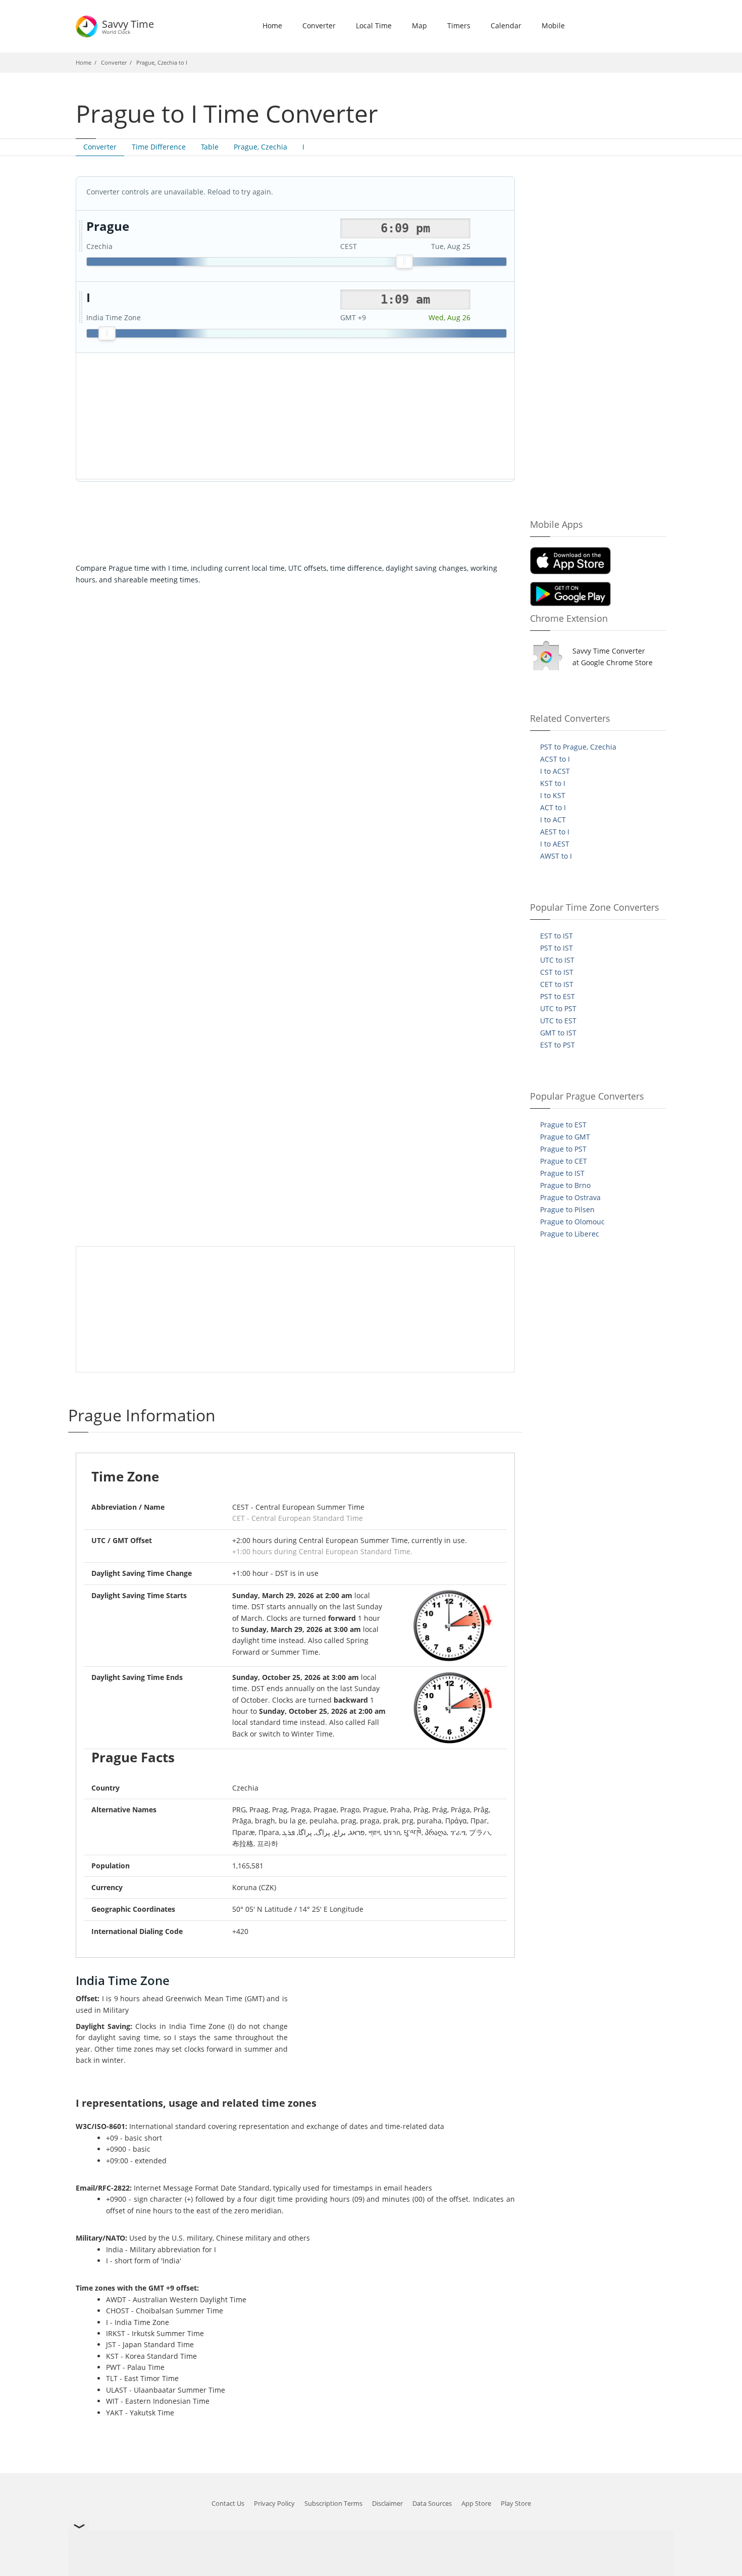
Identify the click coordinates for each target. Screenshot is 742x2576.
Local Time (374, 26)
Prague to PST (563, 1149)
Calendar (506, 26)
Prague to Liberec (570, 1234)
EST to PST (558, 1045)
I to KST (553, 795)
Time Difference (159, 147)
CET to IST (557, 984)
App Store (476, 2503)
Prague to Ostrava (570, 1197)
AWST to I (556, 856)
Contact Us (228, 2503)
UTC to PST (558, 1008)
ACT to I (553, 807)
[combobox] (405, 228)
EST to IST (556, 936)
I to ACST (555, 771)
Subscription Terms (333, 2503)
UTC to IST (557, 960)
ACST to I (555, 759)
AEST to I (555, 832)
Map (419, 26)
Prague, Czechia (260, 147)
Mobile (553, 26)
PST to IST (556, 948)
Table (210, 147)
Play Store (516, 2503)
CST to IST (557, 972)
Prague (108, 227)
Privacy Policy (274, 2503)
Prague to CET (564, 1161)
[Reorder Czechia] (81, 236)
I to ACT (553, 820)
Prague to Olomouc (572, 1222)
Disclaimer (387, 2503)
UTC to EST (558, 1021)
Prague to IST (562, 1173)
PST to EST (558, 996)
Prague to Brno (565, 1185)
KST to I (553, 783)
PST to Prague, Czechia (578, 747)
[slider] (404, 262)
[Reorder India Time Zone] (81, 308)
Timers (459, 26)
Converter (319, 26)
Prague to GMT (565, 1137)
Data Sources (432, 2503)
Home (272, 26)
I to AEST (555, 844)
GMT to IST (558, 1033)
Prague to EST (563, 1125)
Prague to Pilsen (567, 1209)
